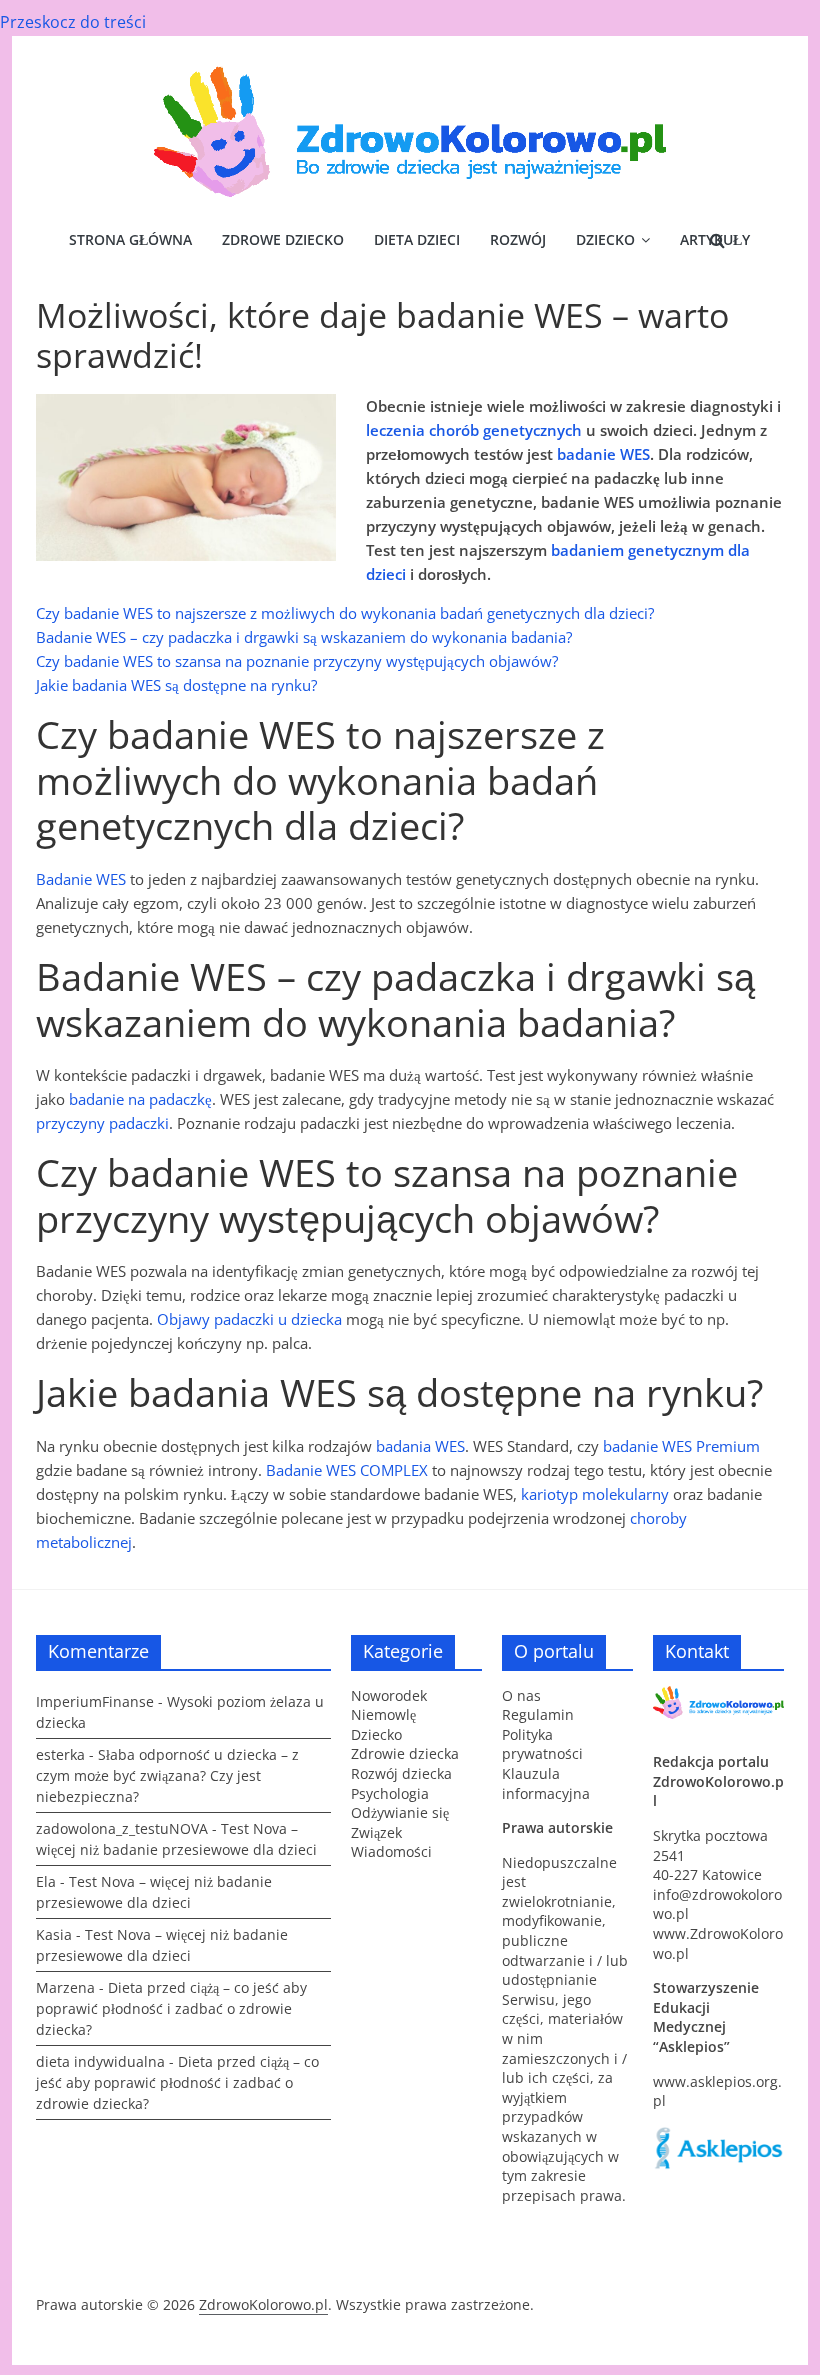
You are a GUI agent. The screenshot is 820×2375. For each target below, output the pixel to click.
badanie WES (603, 454)
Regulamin (538, 1714)
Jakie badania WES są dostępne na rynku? (176, 685)
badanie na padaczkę (140, 1099)
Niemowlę (383, 1714)
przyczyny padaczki (102, 1123)
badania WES (420, 1446)
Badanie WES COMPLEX (347, 1470)
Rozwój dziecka (401, 1773)
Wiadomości (391, 1851)
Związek (376, 1832)
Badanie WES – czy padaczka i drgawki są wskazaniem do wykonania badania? (304, 637)
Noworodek (389, 1695)
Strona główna (130, 239)
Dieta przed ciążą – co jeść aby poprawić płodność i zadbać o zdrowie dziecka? (171, 2008)
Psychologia (390, 1793)
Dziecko (605, 239)
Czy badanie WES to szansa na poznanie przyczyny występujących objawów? (297, 661)
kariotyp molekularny (595, 1494)
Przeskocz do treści (73, 22)
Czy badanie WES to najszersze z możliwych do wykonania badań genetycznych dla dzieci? (345, 613)
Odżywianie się (400, 1812)
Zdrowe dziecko (283, 239)
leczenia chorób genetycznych (474, 430)
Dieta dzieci (417, 239)
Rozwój (518, 239)
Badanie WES (81, 879)
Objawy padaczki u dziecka (249, 1319)
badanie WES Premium (681, 1446)
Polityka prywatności (542, 1744)
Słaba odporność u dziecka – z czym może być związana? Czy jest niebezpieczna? (167, 1775)
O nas (521, 1695)
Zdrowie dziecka (405, 1753)
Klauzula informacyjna (546, 1783)
